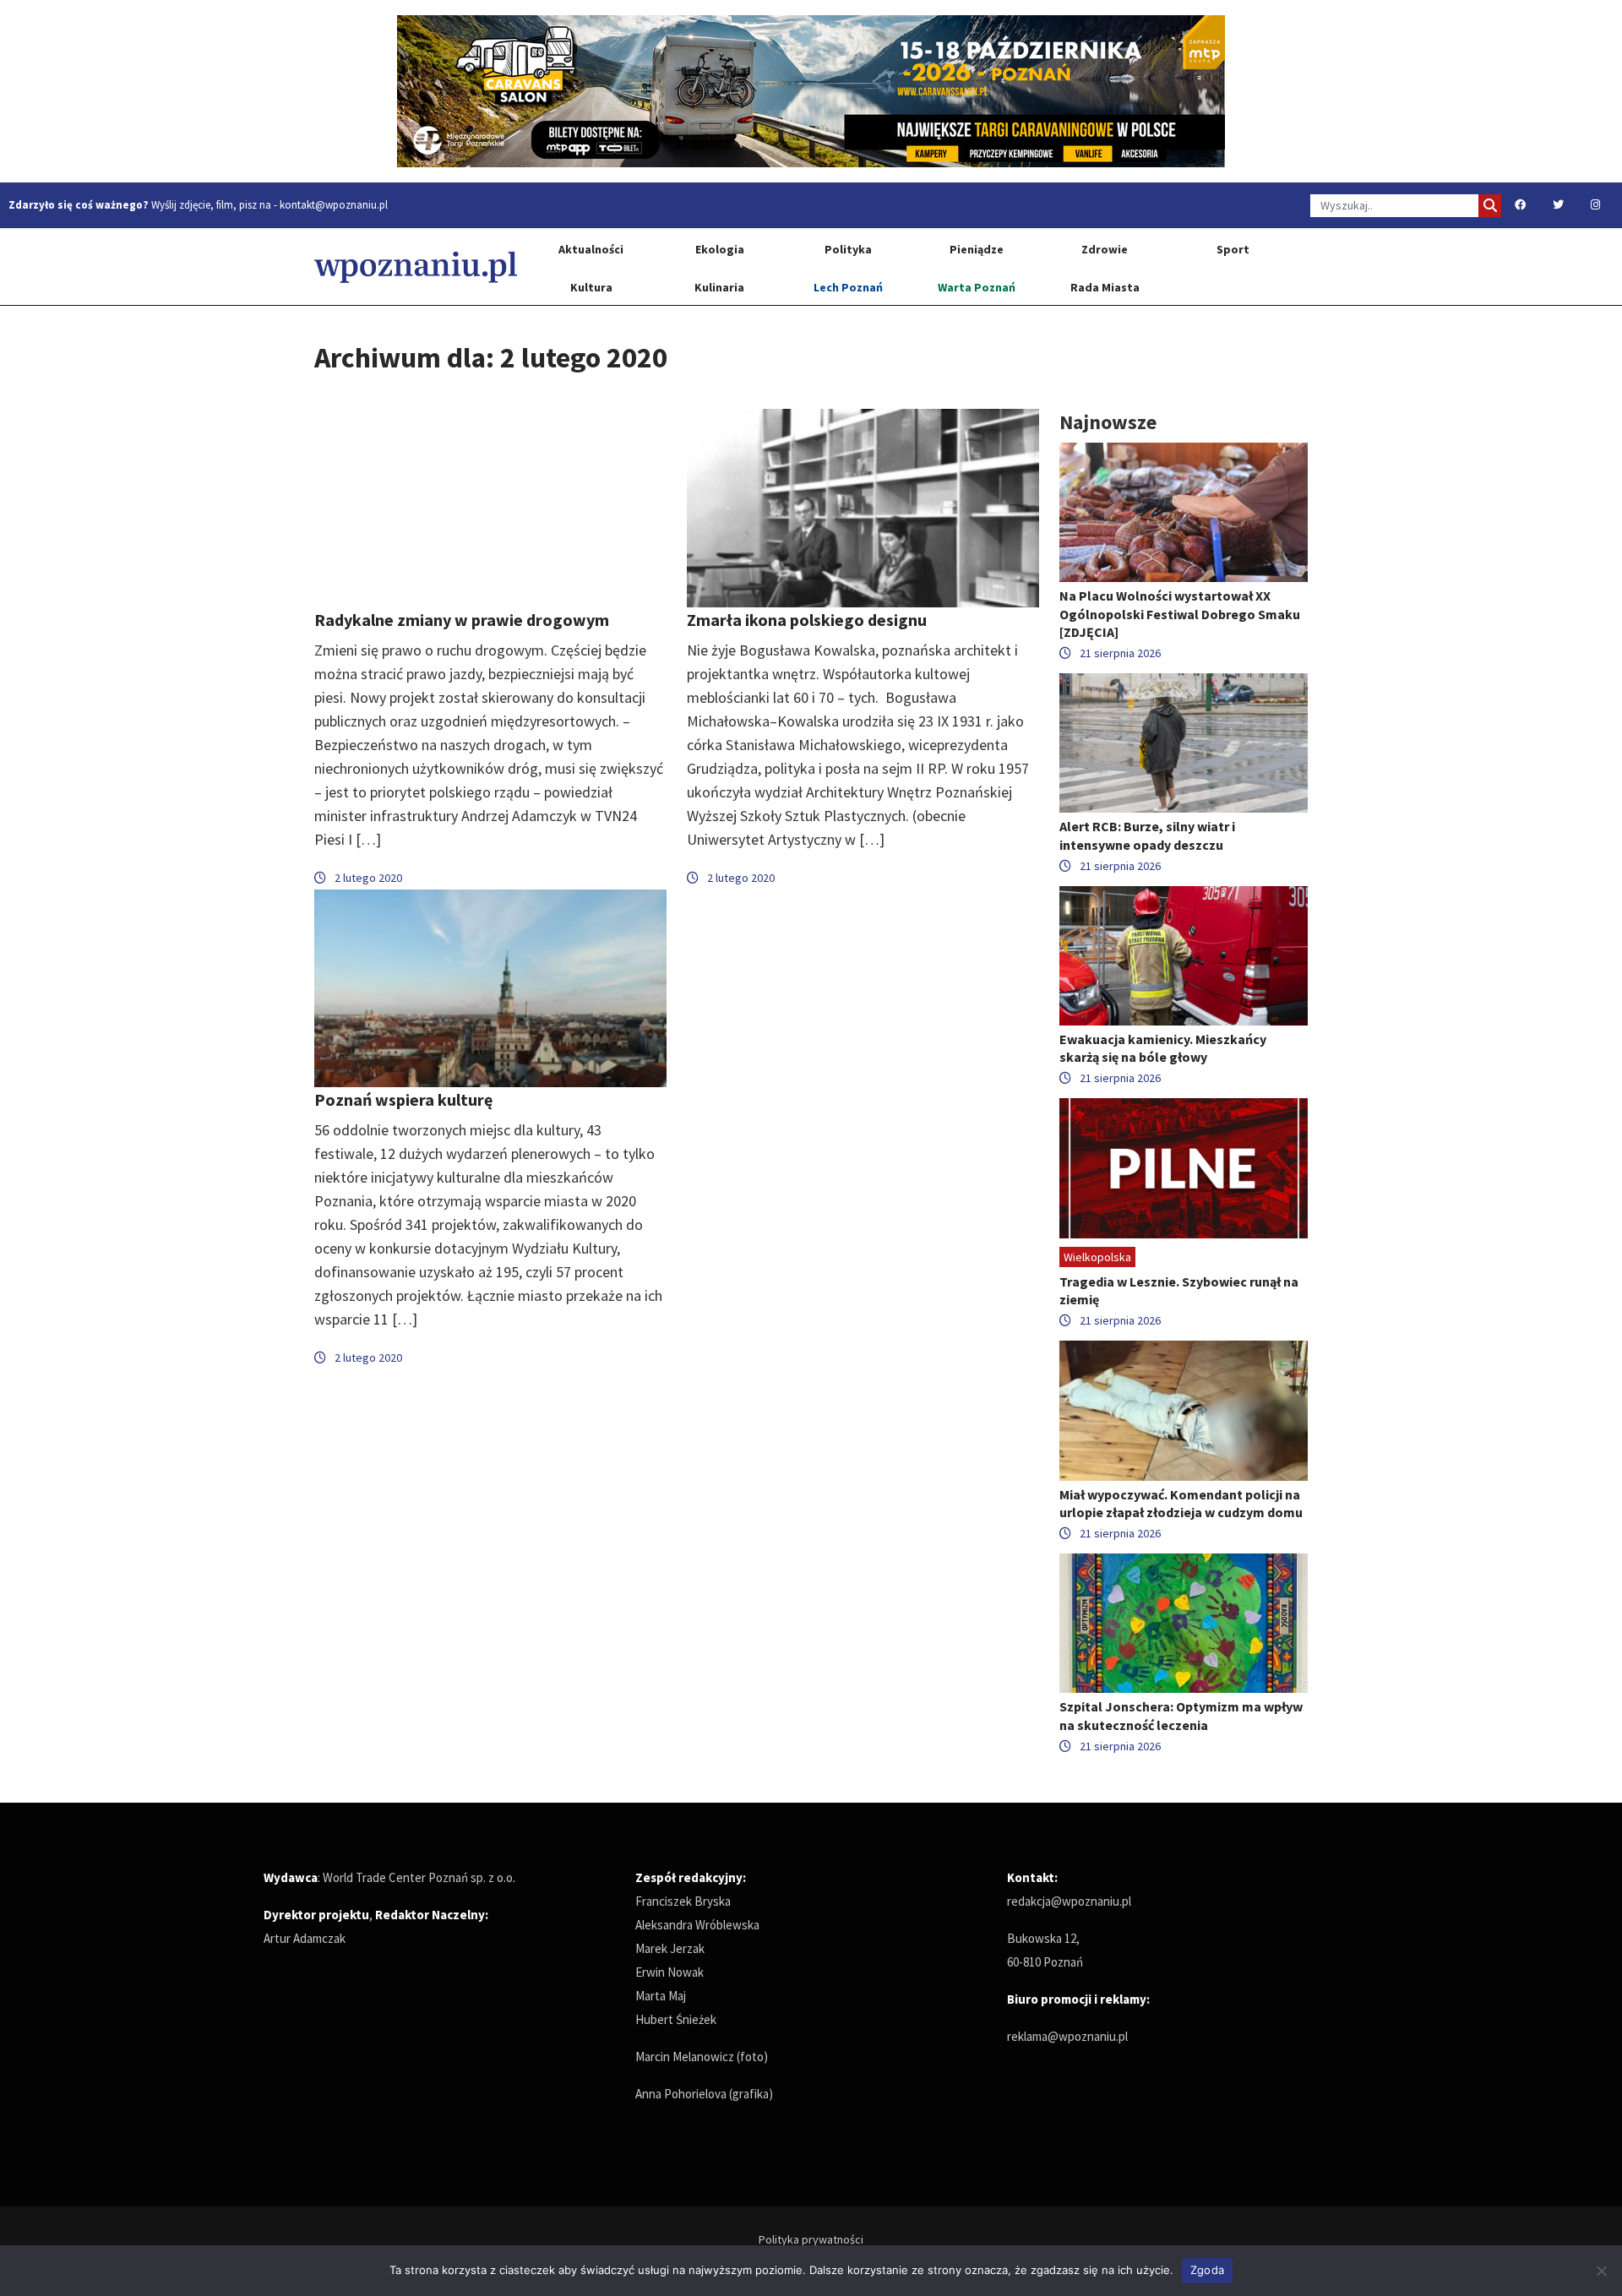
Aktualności (591, 249)
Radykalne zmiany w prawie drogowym (462, 620)
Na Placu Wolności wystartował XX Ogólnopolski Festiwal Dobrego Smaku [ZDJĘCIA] (1180, 613)
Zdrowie (1105, 249)
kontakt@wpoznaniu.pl (334, 205)
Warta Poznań (977, 287)
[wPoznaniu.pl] (416, 267)
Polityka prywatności (811, 2239)
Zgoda (1207, 2270)
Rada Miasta (1105, 287)
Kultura (591, 287)
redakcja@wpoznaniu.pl (1069, 1901)
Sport (1233, 249)
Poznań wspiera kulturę (403, 1099)
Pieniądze (977, 249)
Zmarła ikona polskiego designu (807, 620)
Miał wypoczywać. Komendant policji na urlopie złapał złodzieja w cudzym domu (1181, 1503)
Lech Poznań (848, 287)
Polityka (848, 249)
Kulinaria (719, 287)
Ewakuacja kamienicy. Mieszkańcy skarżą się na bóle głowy (1163, 1048)
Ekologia (720, 249)
